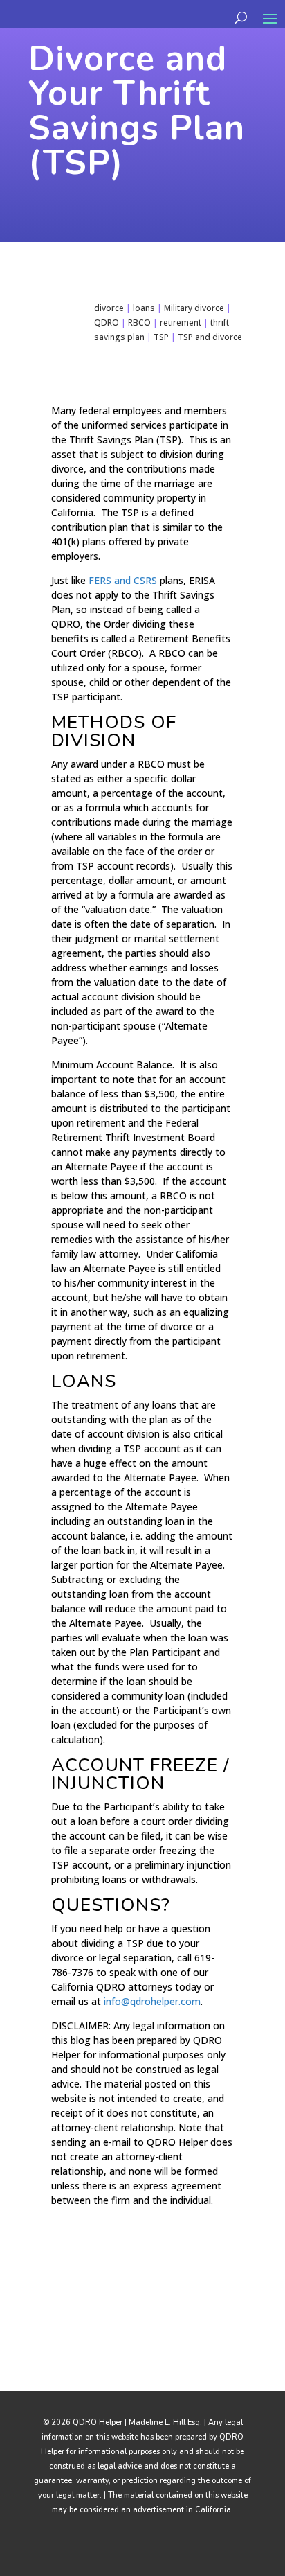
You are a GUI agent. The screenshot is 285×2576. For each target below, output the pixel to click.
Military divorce (194, 308)
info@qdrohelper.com (152, 2001)
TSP (161, 337)
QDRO (107, 323)
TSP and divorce (210, 337)
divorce (109, 308)
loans (144, 308)
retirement (181, 323)
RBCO (139, 323)
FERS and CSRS (123, 580)
